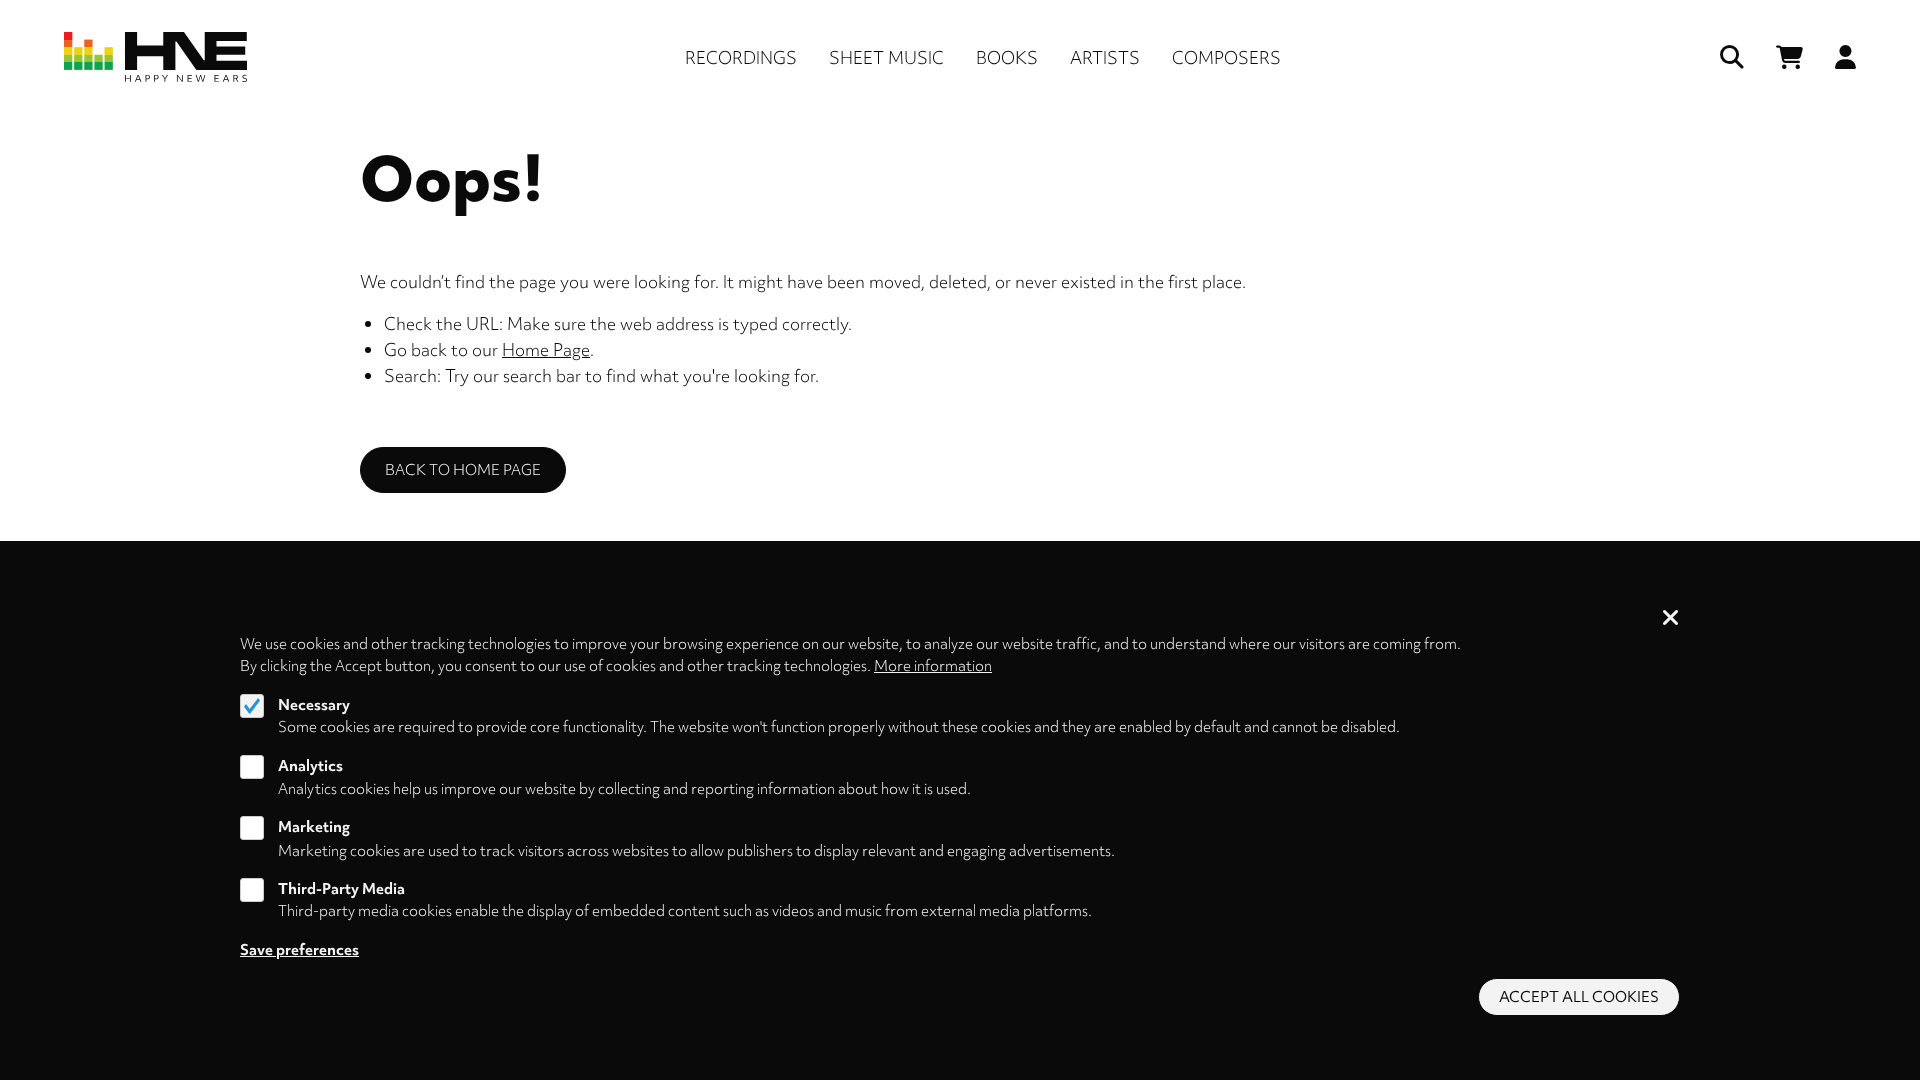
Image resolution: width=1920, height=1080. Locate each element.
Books (1007, 57)
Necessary (314, 705)
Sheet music (886, 57)
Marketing (314, 828)
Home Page (546, 349)
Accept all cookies (1579, 997)
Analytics (310, 766)
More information (933, 666)
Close (1671, 619)
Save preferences (299, 950)
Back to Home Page (463, 470)
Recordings (741, 57)
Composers (1226, 57)
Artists (1105, 57)
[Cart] (1789, 57)
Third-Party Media (341, 889)
